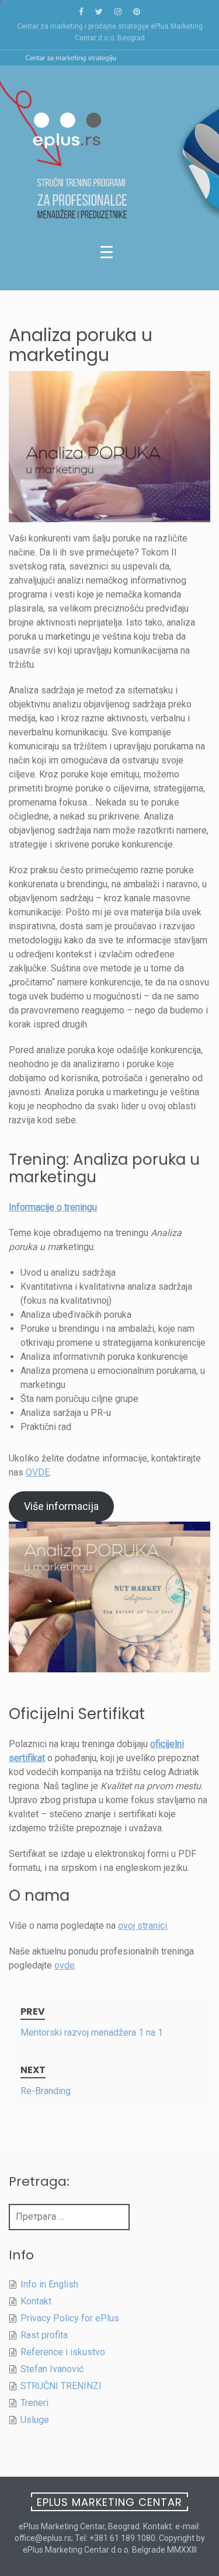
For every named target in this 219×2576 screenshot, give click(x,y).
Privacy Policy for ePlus (70, 2318)
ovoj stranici (142, 1926)
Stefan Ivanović (52, 2369)
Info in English (49, 2284)
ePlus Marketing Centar (109, 2502)
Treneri (34, 2403)
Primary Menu (109, 255)
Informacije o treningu (53, 1207)
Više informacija (61, 1506)
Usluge (35, 2420)
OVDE (38, 1472)
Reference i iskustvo (63, 2352)
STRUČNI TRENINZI (61, 2386)
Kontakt (36, 2301)
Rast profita (44, 2335)
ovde (65, 1965)
